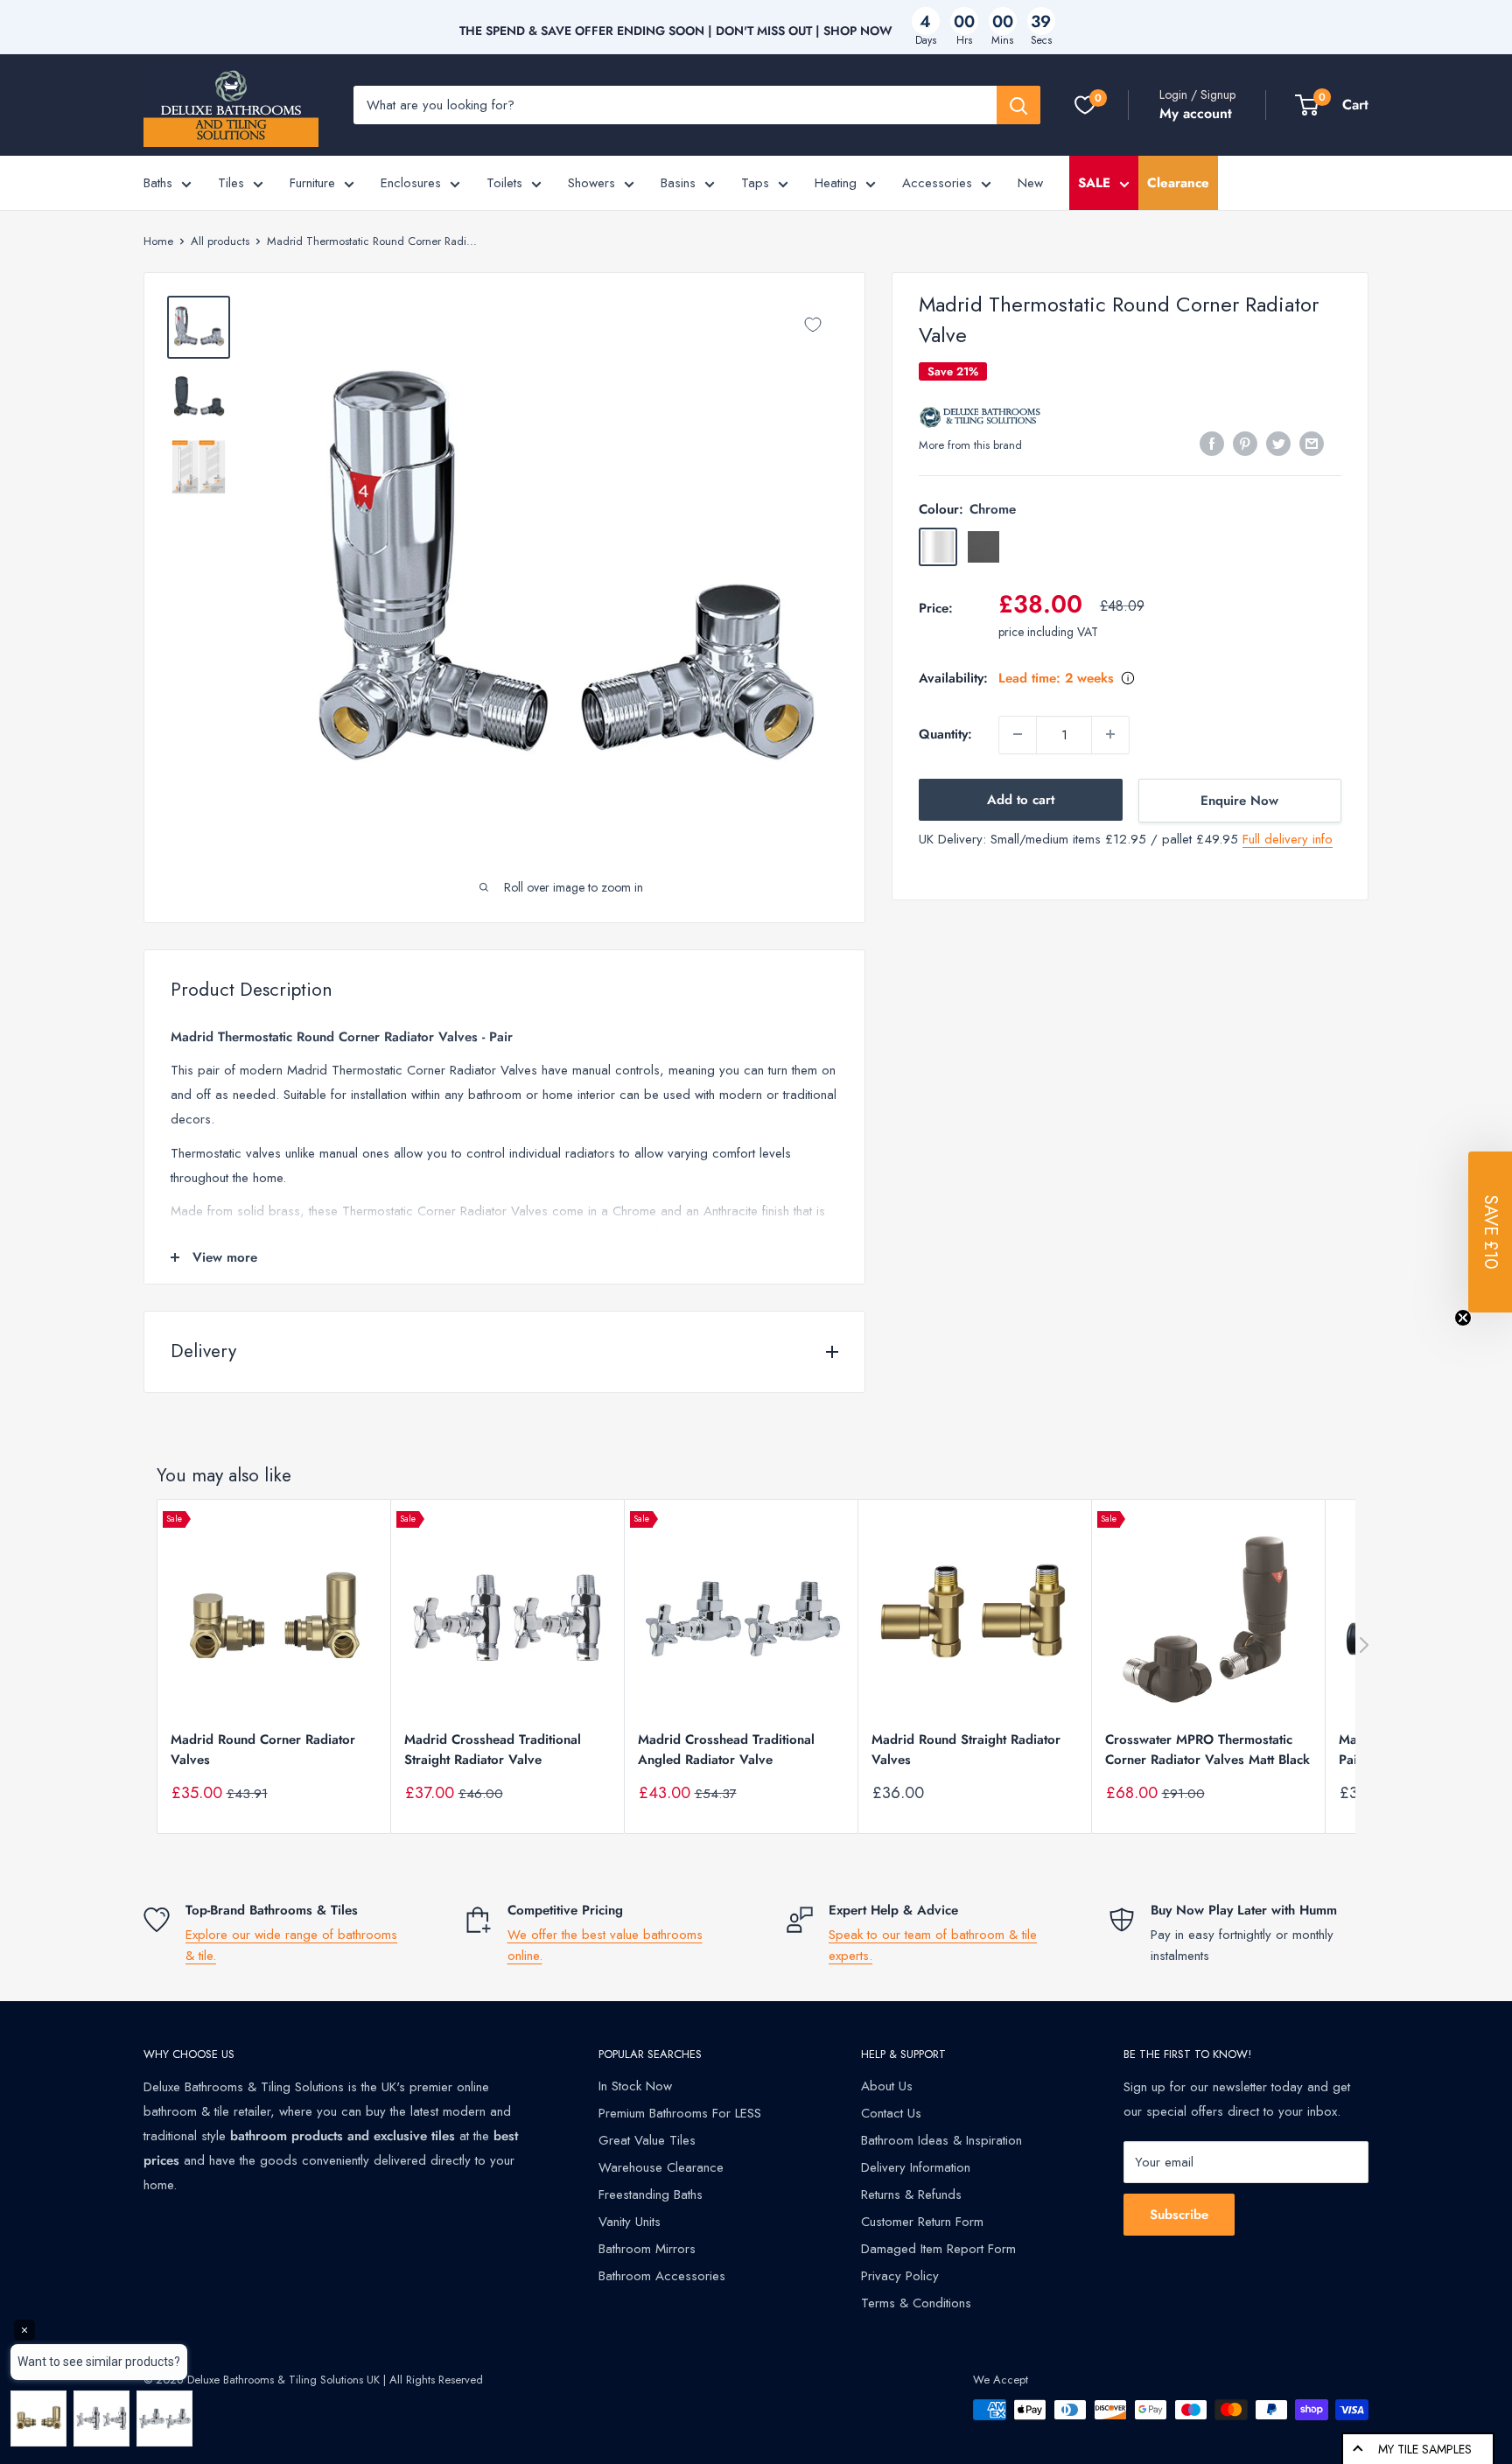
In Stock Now (635, 2086)
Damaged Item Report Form (938, 2249)
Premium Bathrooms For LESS (680, 2113)
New (1030, 183)
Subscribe (1179, 2215)
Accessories (937, 183)
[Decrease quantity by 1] (1018, 734)
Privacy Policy (900, 2276)
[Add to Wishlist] (813, 325)
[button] (1490, 1232)
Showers (591, 183)
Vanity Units (630, 2222)
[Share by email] (1312, 444)
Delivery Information (916, 2167)
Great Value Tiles (647, 2140)
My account (1196, 113)
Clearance (1178, 183)
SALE (1094, 183)
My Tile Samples (1425, 2449)
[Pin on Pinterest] (1245, 444)
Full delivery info (1288, 838)
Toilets (504, 183)
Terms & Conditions (916, 2303)
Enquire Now (1239, 800)
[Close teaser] (1463, 1318)
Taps (755, 183)
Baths (158, 183)
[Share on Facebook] (1212, 444)
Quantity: (945, 734)
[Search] (1018, 105)
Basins (678, 183)
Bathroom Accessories (662, 2276)
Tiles (231, 183)
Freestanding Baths (651, 2194)
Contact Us (891, 2113)
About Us (887, 2086)
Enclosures (411, 183)
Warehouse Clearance (661, 2167)
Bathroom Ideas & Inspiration (941, 2140)
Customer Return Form (922, 2222)
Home (158, 241)
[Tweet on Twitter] (1278, 444)
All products (220, 241)
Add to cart (1021, 799)
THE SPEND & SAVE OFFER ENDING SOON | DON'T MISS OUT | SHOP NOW (676, 31)
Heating (836, 183)
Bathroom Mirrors (647, 2249)
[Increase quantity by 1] (1110, 734)
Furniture (312, 183)
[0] (1085, 105)
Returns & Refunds (911, 2194)
